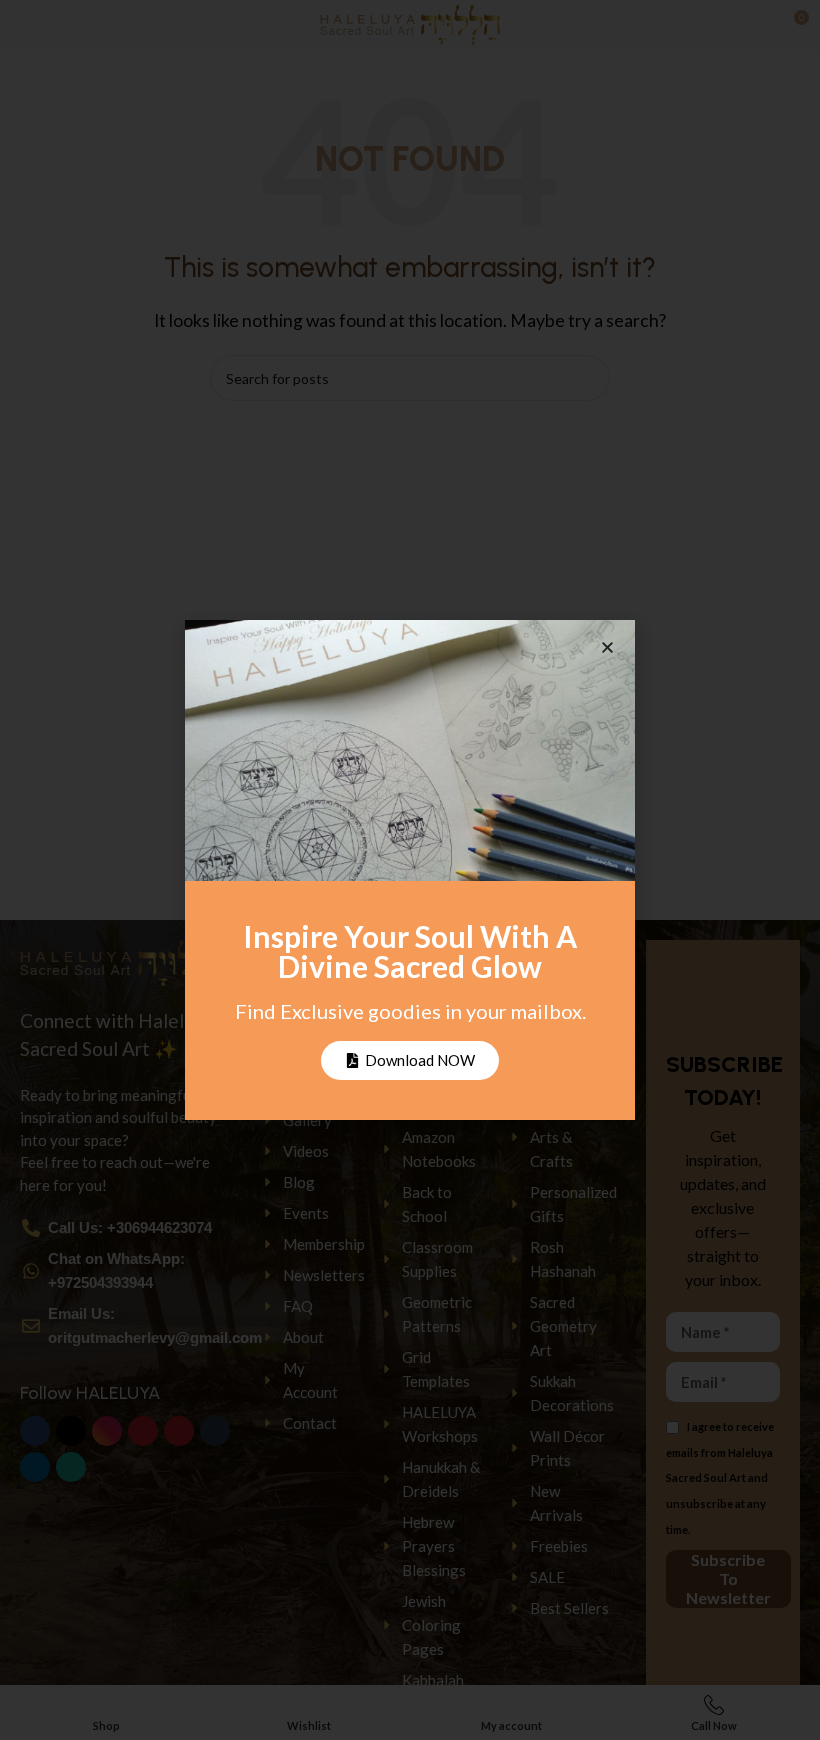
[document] (410, 870)
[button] (607, 647)
